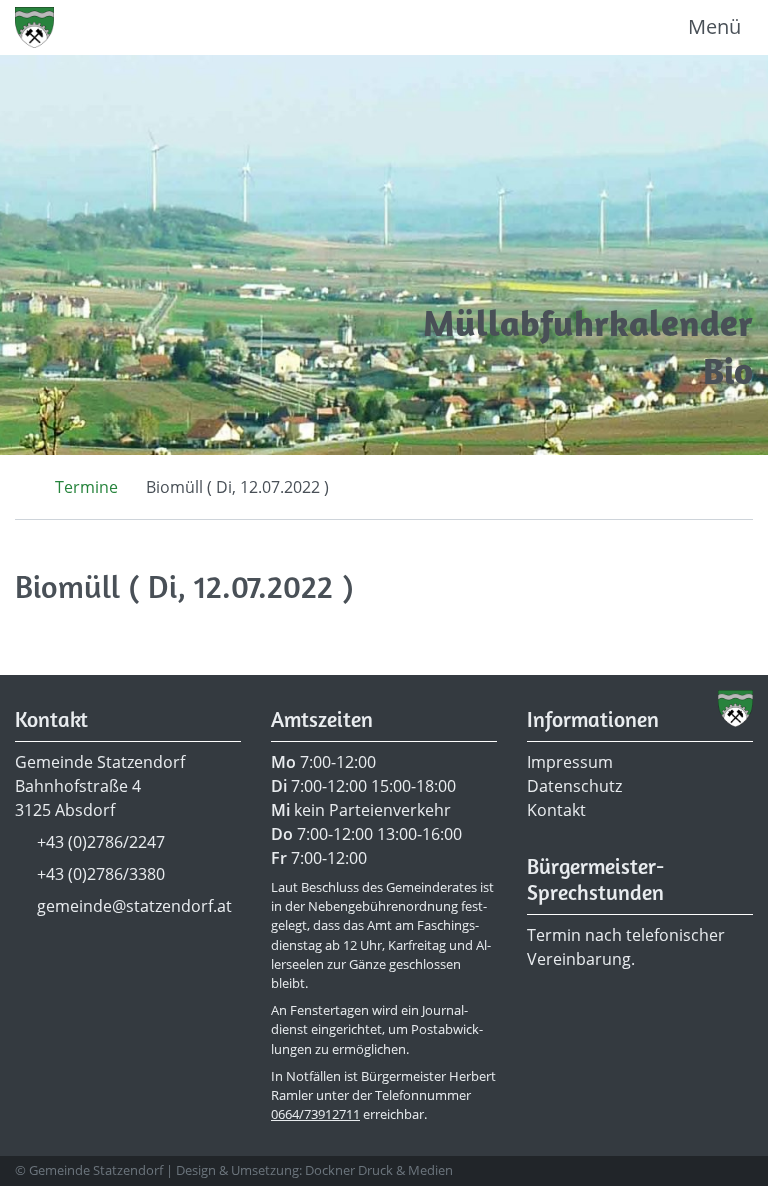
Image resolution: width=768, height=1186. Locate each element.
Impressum (570, 762)
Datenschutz (574, 786)
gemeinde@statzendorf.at (134, 906)
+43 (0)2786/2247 (101, 842)
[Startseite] (21, 487)
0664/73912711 (315, 1114)
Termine (86, 487)
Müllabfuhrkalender (588, 322)
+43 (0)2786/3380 (101, 874)
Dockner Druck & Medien (379, 1170)
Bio (728, 370)
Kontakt (556, 810)
